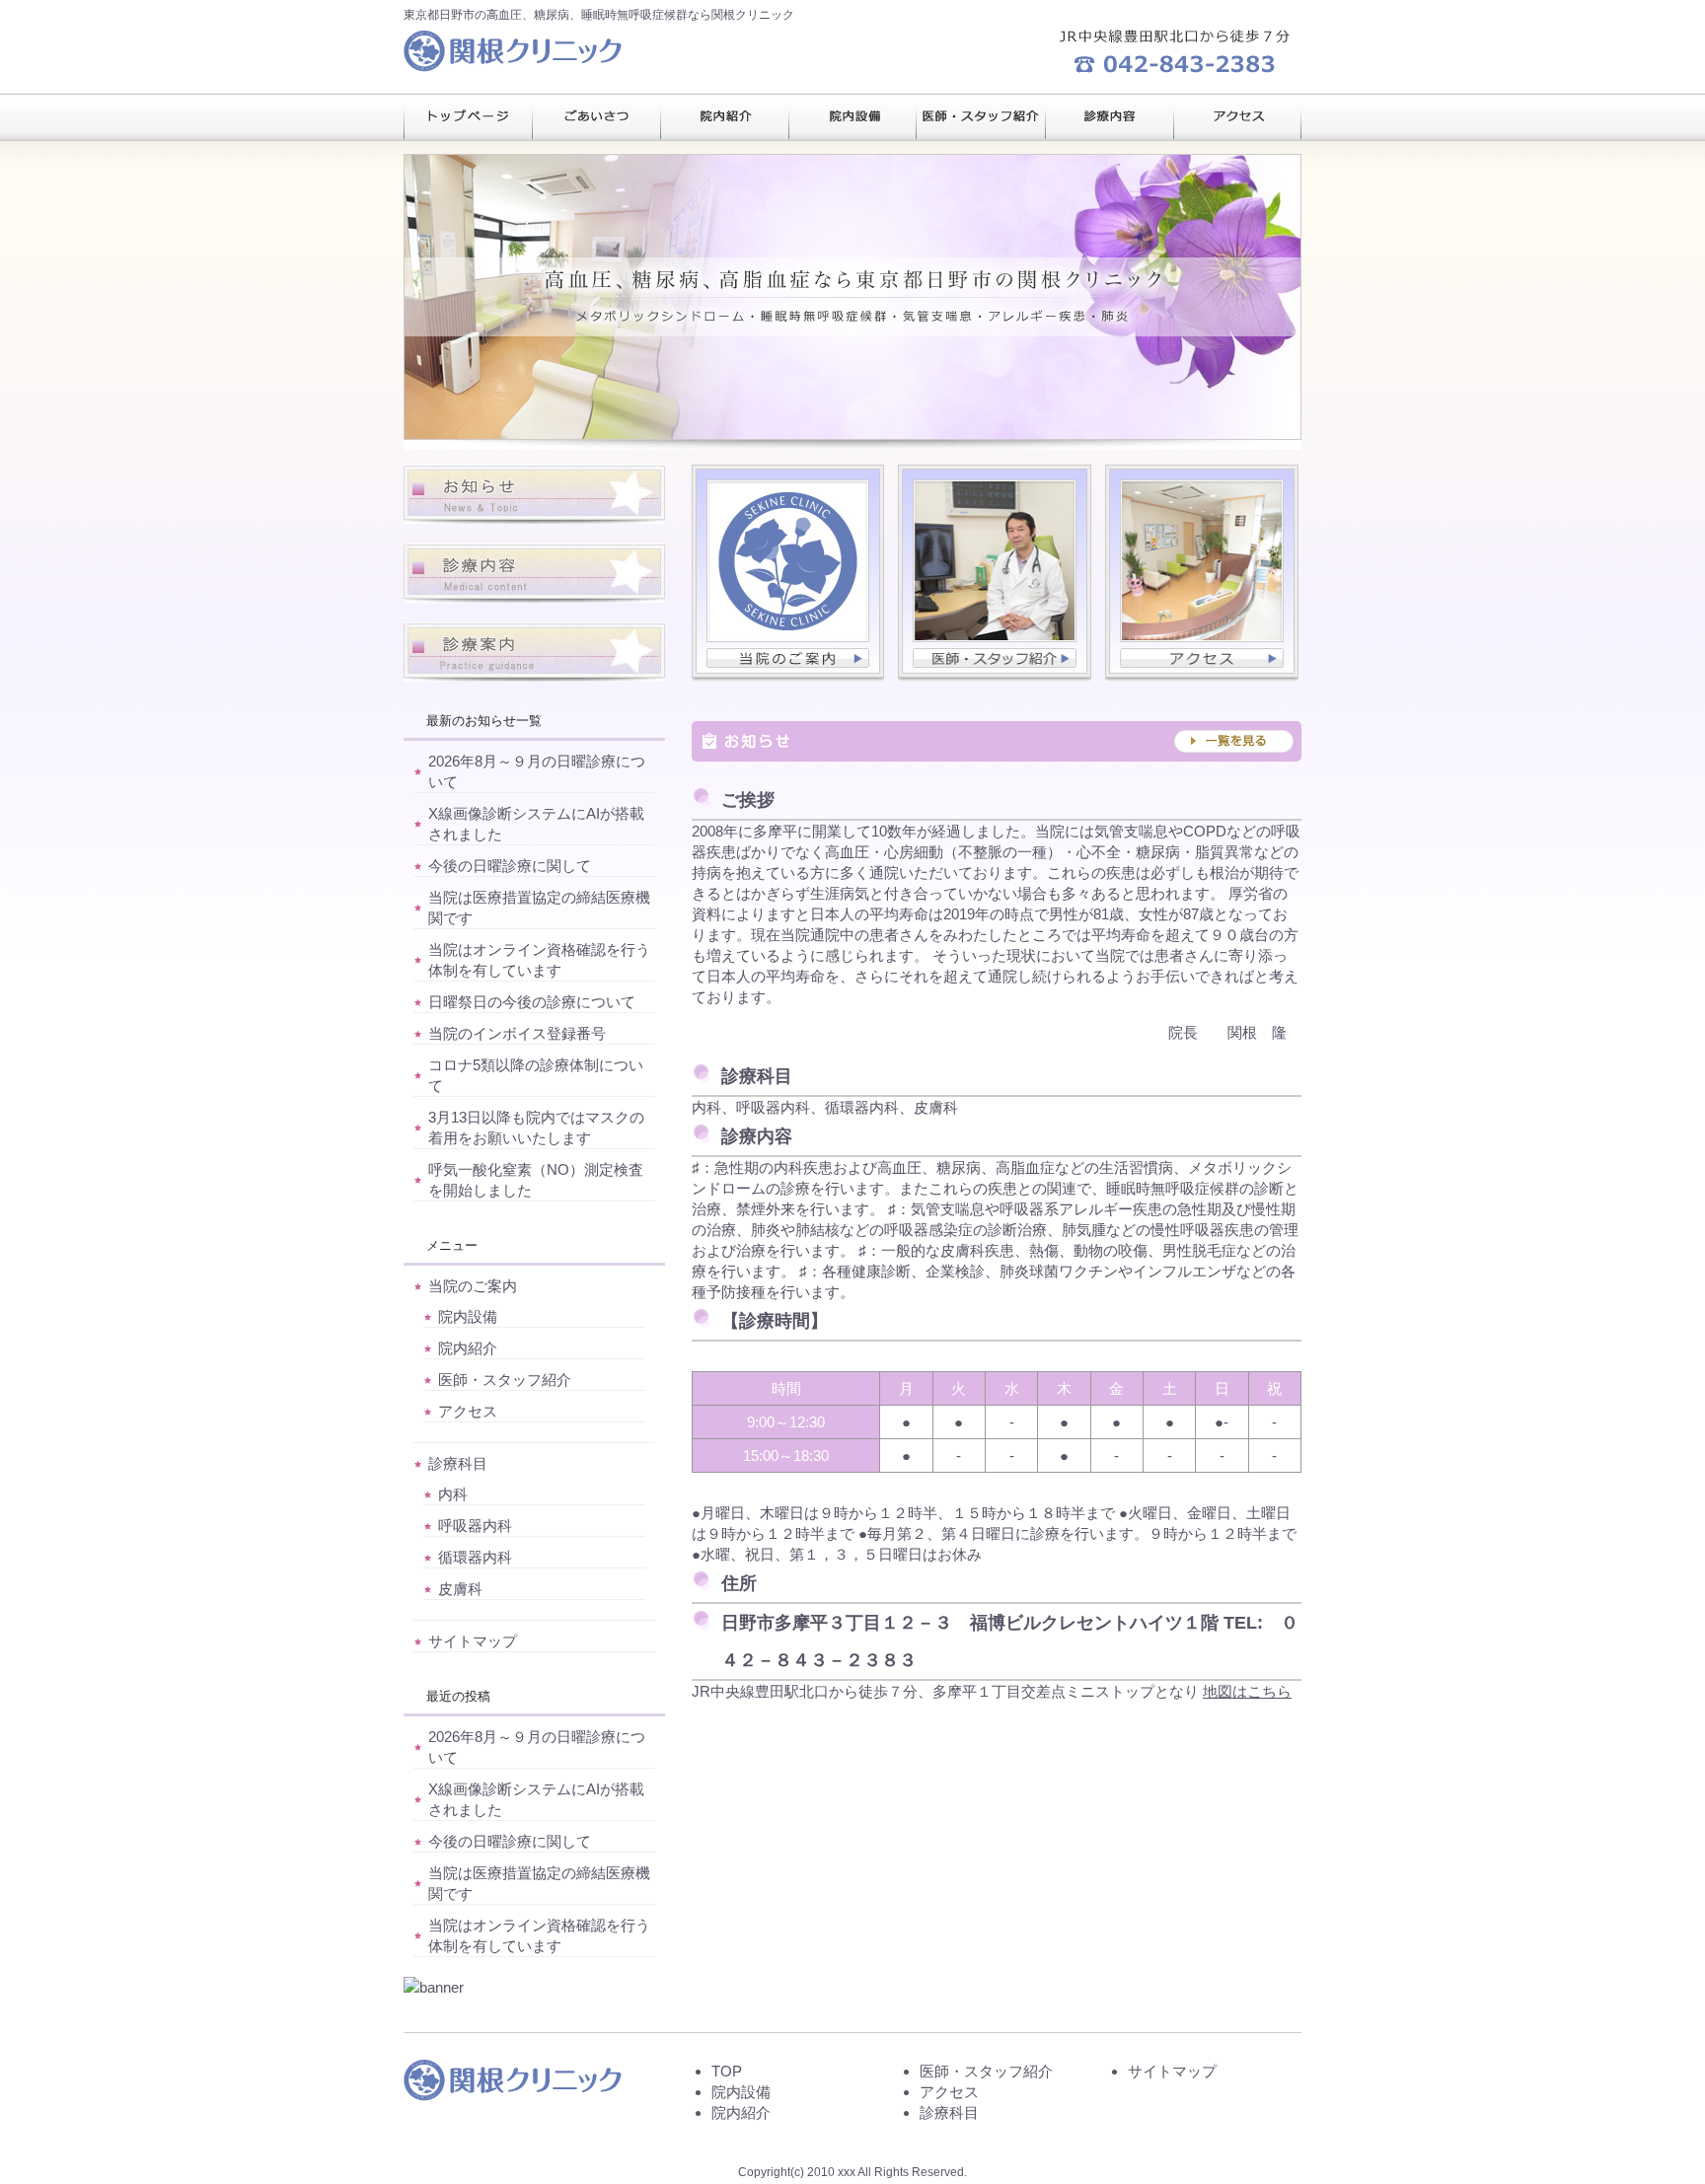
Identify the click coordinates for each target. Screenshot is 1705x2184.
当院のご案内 (473, 1286)
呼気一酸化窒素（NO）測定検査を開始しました (536, 1180)
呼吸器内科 (475, 1526)
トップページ (468, 116)
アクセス (468, 1411)
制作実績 (852, 116)
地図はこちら (1247, 1691)
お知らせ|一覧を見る (997, 741)
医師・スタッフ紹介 (505, 1380)
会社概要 (1237, 116)
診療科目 (458, 1463)
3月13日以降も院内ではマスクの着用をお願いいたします (536, 1128)
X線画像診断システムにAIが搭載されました (536, 824)
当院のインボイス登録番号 (517, 1033)
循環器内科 (475, 1557)
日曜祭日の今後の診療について (532, 1002)
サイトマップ (473, 1641)
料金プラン (596, 116)
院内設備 (468, 1316)
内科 (453, 1494)
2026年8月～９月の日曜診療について (537, 771)
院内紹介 (468, 1348)
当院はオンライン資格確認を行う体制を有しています (539, 960)
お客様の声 (981, 116)
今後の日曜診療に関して (510, 866)
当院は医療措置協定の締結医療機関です (539, 908)
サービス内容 (724, 116)
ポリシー (1109, 116)
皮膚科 (460, 1589)
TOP (727, 2071)
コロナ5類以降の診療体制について (536, 1075)
